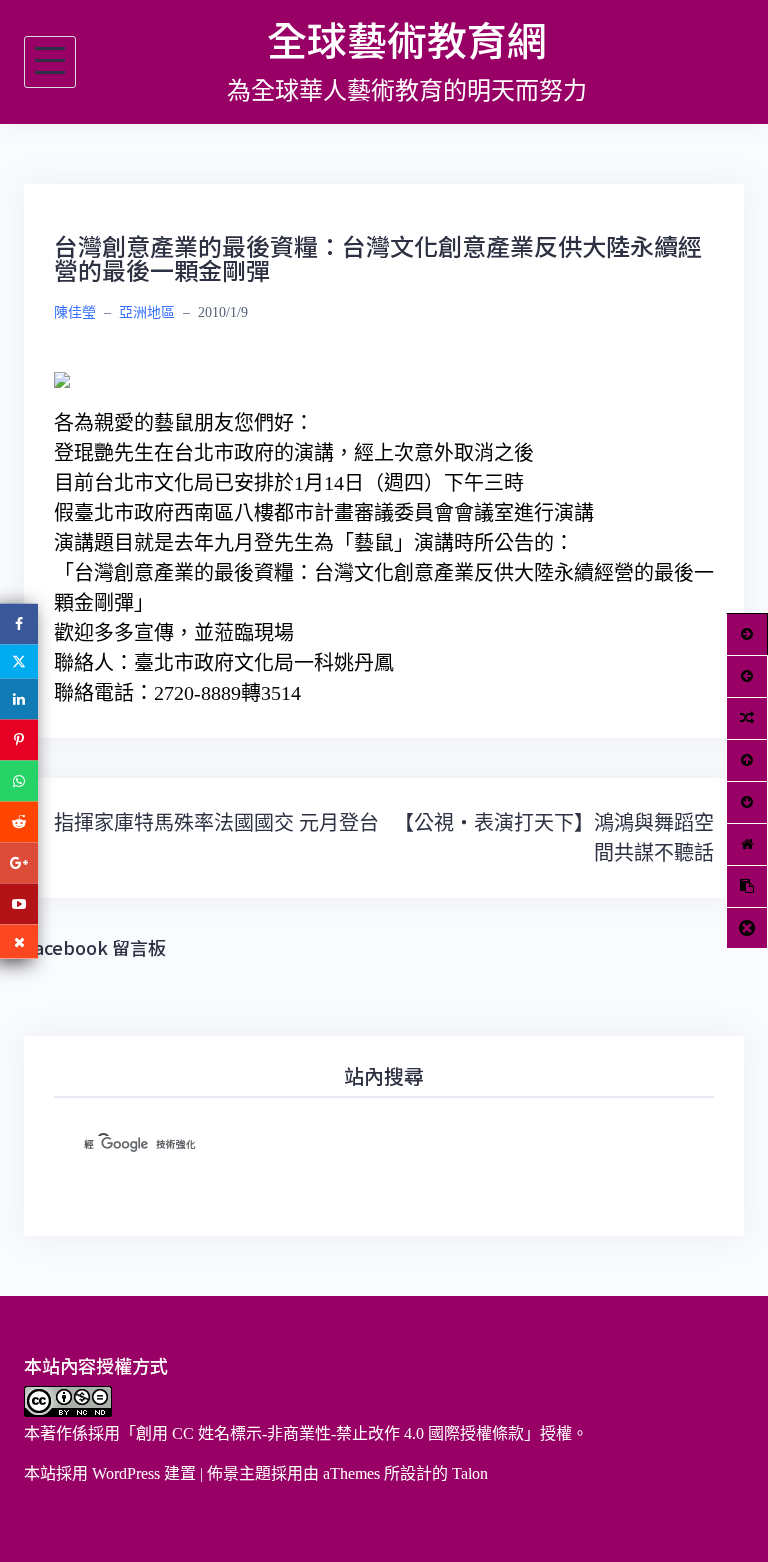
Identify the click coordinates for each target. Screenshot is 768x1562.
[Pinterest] (19, 740)
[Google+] (19, 863)
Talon (470, 1473)
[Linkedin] (19, 699)
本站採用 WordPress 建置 (110, 1473)
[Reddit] (19, 822)
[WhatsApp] (19, 781)
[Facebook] (19, 624)
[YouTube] (19, 904)
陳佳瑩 (75, 312)
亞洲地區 (147, 312)
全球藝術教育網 (407, 39)
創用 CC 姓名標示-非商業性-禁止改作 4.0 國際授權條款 (330, 1433)
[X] (19, 662)
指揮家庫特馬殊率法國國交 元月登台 (216, 823)
